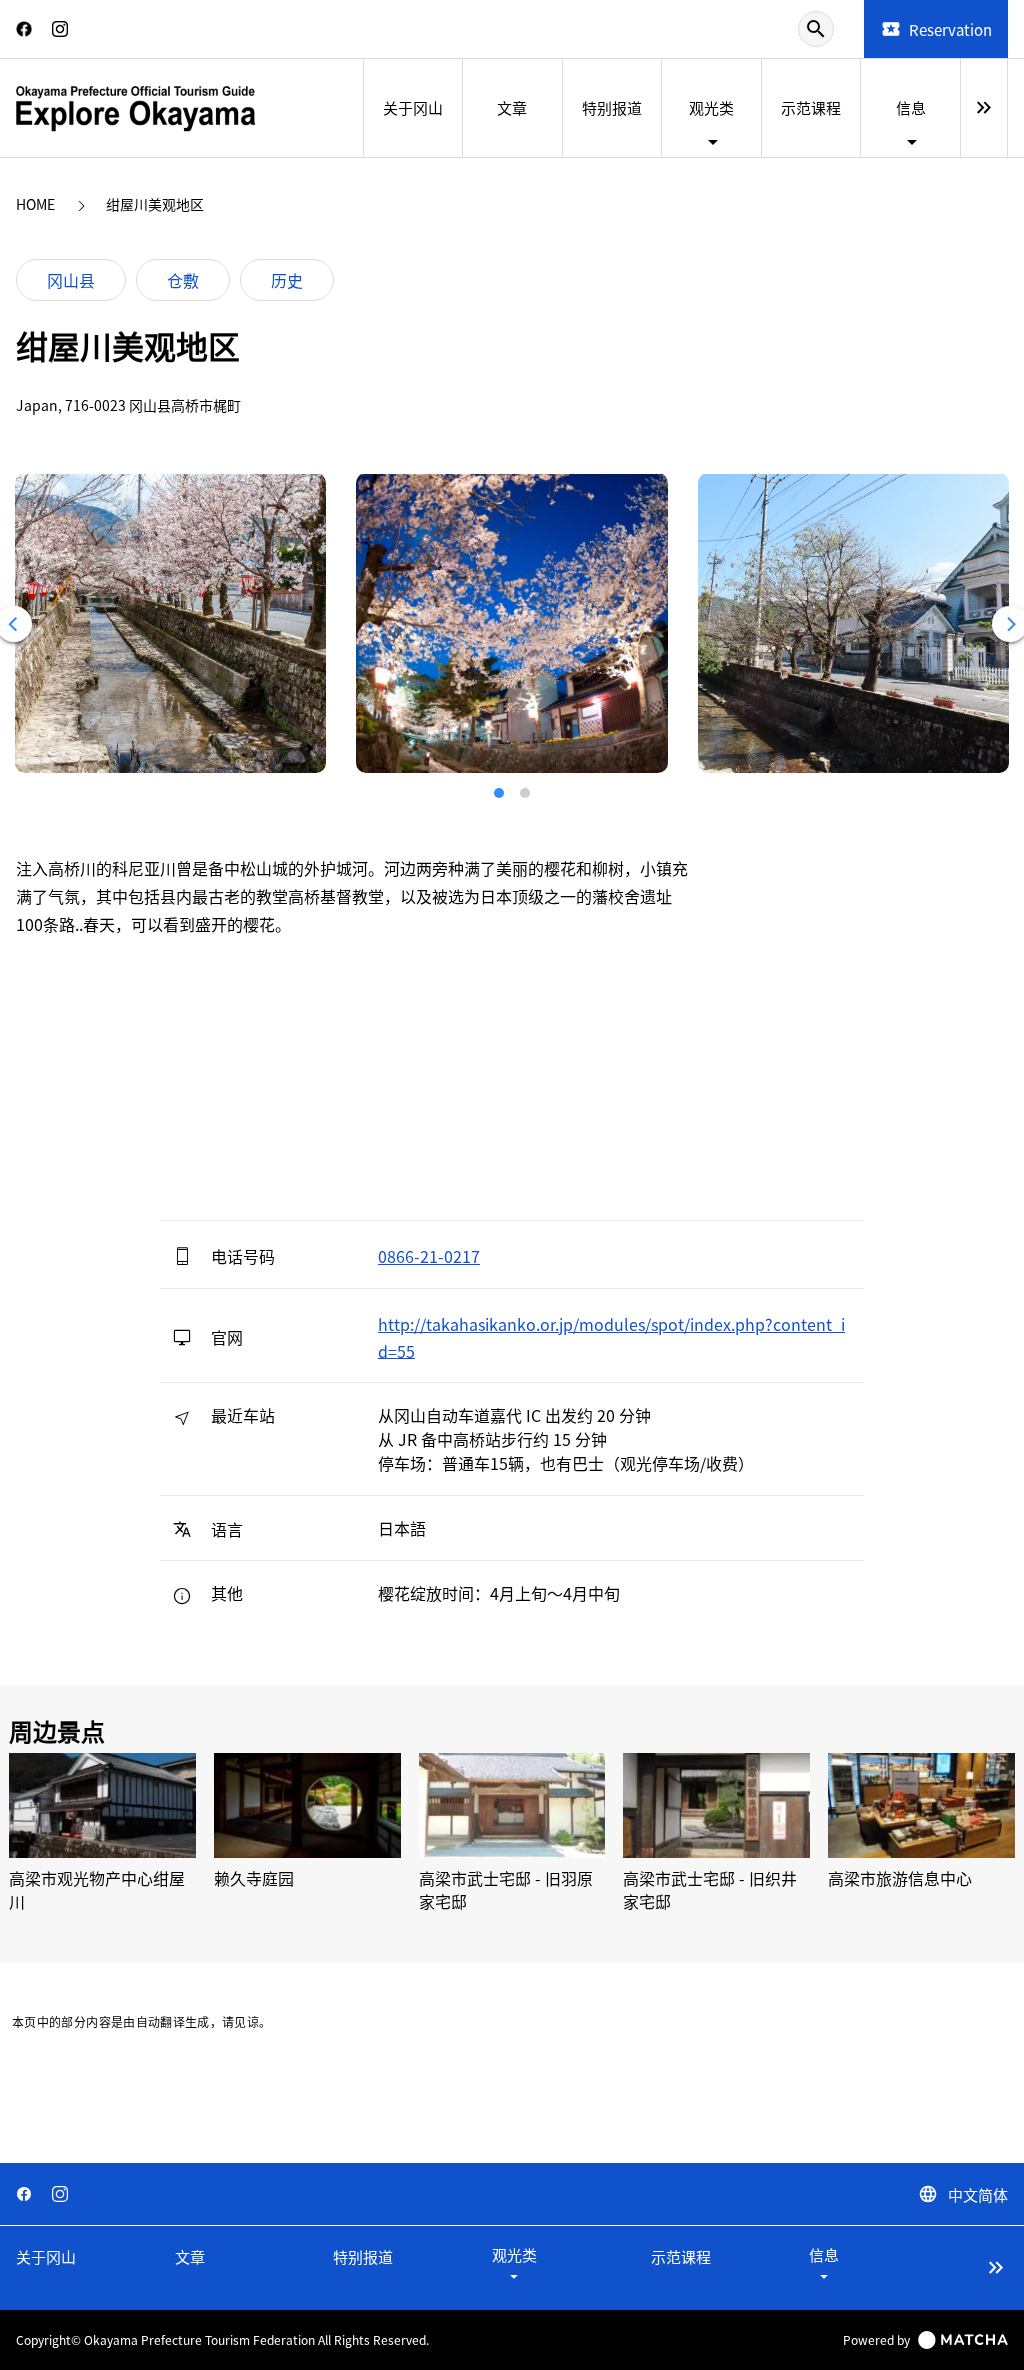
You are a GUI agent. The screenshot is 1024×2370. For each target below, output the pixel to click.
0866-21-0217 (429, 1256)
